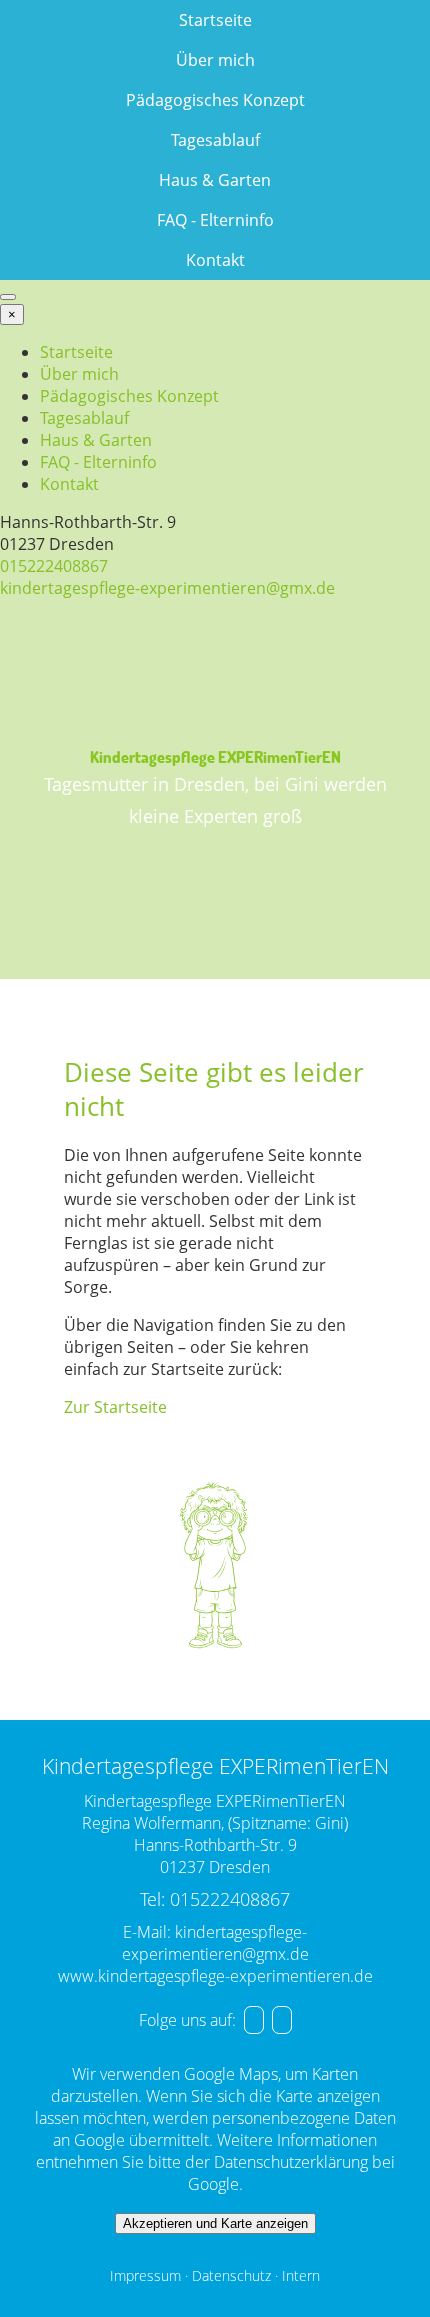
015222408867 (54, 566)
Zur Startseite (115, 1407)
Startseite (215, 20)
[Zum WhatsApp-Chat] (282, 2020)
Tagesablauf (215, 140)
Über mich (215, 60)
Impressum (145, 2275)
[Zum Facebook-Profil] (254, 2020)
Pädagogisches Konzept (215, 100)
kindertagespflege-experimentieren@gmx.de (167, 588)
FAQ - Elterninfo (215, 220)
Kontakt (215, 260)
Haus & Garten (215, 180)
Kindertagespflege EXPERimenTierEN (215, 756)
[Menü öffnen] (8, 297)
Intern (301, 2275)
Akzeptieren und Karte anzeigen (215, 2223)
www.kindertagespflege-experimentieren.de (215, 1976)
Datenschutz (231, 2275)
